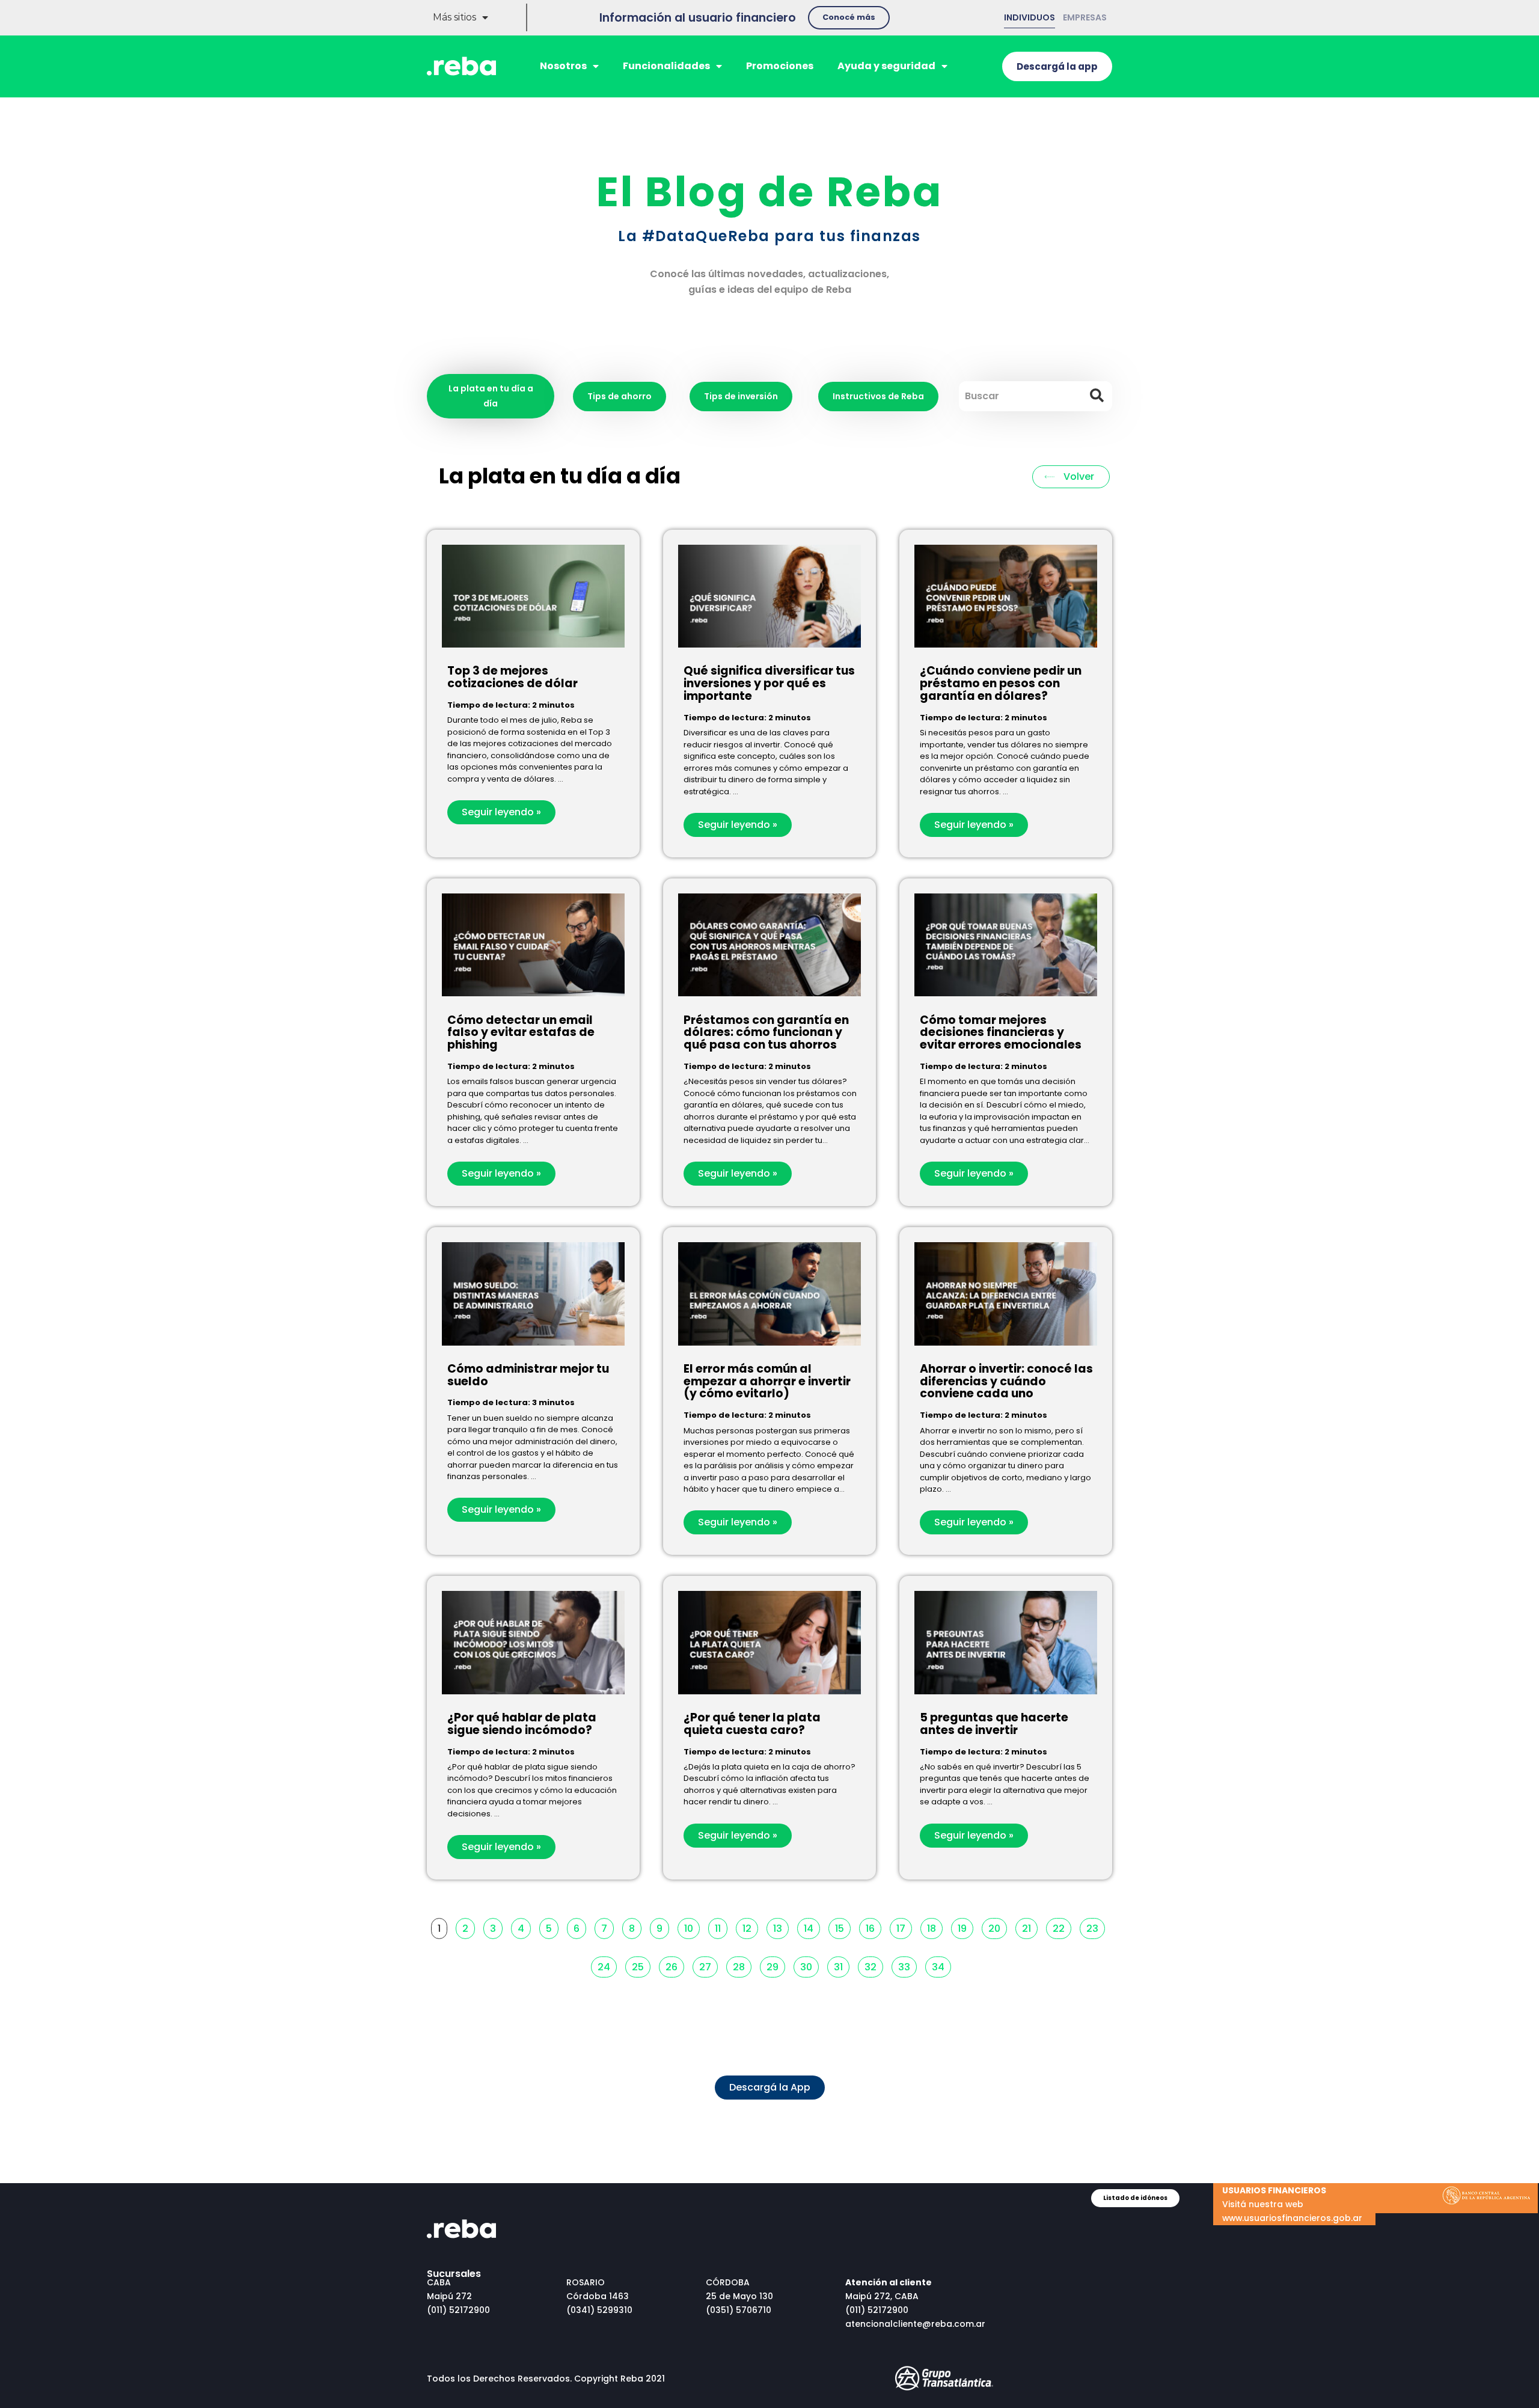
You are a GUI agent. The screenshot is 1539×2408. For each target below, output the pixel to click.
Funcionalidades (666, 66)
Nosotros (563, 66)
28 (742, 1965)
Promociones (780, 66)
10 (692, 1927)
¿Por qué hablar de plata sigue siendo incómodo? (522, 1724)
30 (809, 1965)
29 (776, 1965)
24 (607, 1965)
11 (721, 1927)
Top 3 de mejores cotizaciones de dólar (512, 677)
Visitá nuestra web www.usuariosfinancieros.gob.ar (1292, 2204)
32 (874, 1965)
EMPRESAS (1085, 17)
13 (781, 1927)
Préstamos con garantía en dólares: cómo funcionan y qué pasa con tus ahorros (766, 1033)
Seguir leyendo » (501, 812)
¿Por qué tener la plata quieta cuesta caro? (752, 1724)
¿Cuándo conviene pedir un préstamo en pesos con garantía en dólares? (1001, 683)
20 (997, 1927)
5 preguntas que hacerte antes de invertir (994, 1724)
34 (941, 1965)
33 (907, 1965)
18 (935, 1927)
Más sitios (454, 17)
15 (843, 1927)
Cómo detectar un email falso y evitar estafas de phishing (521, 1033)
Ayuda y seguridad (886, 66)
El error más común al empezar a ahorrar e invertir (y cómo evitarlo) (767, 1381)
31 (841, 1965)
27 (708, 1965)
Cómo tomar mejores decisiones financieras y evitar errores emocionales (1001, 1033)
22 (1062, 1927)
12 (750, 1927)
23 (1095, 1927)
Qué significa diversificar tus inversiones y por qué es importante (769, 683)
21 (1030, 1927)
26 (675, 1965)
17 (904, 1927)
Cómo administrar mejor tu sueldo (528, 1375)
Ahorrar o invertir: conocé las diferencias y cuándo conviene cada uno (1006, 1381)
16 (873, 1927)
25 (641, 1965)
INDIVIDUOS (1030, 17)
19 (965, 1927)
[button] (849, 18)
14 (812, 1927)
